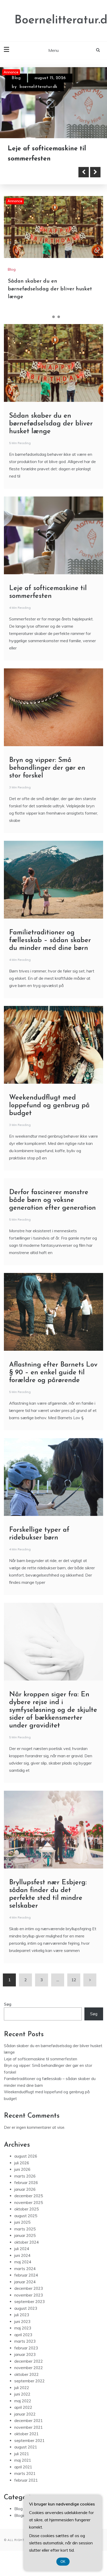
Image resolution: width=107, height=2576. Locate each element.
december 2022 (29, 2361)
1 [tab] (48, 317)
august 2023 (26, 2308)
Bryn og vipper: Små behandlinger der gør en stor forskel (47, 768)
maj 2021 (23, 2460)
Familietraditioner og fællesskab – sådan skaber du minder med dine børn (50, 940)
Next (95, 172)
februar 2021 (26, 2480)
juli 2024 (22, 2249)
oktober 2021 (26, 2434)
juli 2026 (22, 2163)
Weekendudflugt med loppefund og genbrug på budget (49, 1106)
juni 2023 (22, 2322)
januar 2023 (25, 2354)
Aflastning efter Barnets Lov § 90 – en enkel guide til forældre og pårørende (53, 1373)
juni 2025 (22, 2222)
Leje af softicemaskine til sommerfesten (41, 2059)
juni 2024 (22, 2255)
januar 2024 (25, 2282)
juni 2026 (22, 2169)
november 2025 (29, 2203)
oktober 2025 (26, 2209)
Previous (84, 172)
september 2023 (29, 2302)
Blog (16, 78)
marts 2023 (25, 2341)
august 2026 (26, 2156)
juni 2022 (22, 2394)
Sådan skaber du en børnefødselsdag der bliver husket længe (50, 289)
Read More (32, 172)
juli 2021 (22, 2454)
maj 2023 (23, 2328)
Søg (8, 2004)
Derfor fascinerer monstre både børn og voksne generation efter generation (52, 1200)
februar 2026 (26, 2183)
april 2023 (23, 2335)
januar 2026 (25, 2189)
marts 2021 (25, 2473)
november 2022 (29, 2368)
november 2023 (29, 2295)
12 (74, 1980)
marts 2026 (25, 2176)
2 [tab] (53, 317)
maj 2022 (23, 2401)
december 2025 (29, 2196)
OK (63, 2562)
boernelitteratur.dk (38, 87)
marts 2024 (25, 2269)
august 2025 (26, 2216)
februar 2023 (26, 2348)
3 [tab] (59, 317)
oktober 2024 (26, 2242)
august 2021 (26, 2447)
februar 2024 (26, 2275)
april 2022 (23, 2407)
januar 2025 (25, 2235)
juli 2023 (22, 2315)
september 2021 (29, 2441)
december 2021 (29, 2421)
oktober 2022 (26, 2374)
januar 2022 (25, 2414)
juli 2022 (22, 2388)
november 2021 (29, 2427)
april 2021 (23, 2467)
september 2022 (29, 2381)
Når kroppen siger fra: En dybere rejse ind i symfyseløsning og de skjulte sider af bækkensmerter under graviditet (53, 1710)
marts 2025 (25, 2229)
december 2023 (29, 2288)
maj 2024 (23, 2262)
